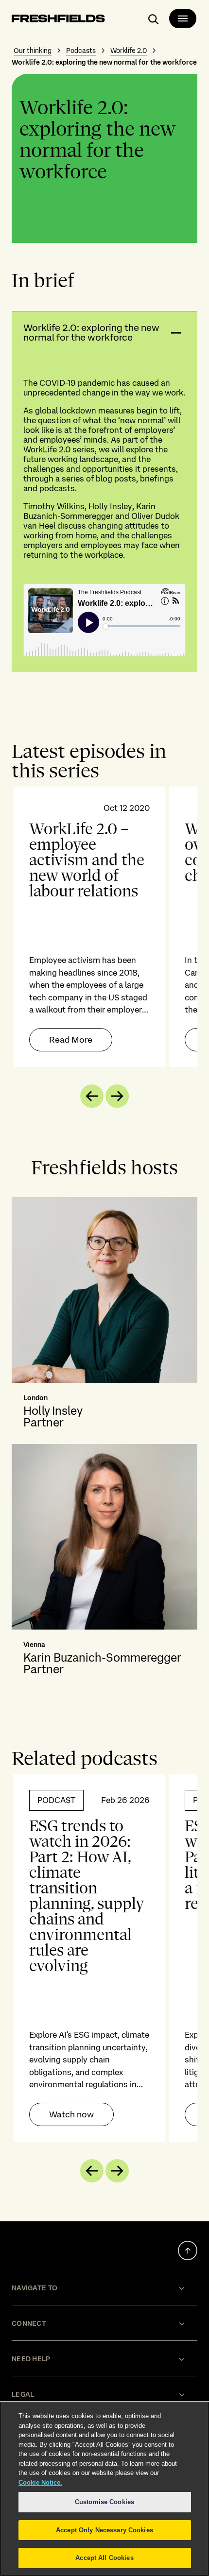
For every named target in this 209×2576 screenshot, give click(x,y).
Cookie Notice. (40, 2482)
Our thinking (33, 51)
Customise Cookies (104, 2502)
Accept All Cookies (104, 2558)
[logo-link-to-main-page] (58, 20)
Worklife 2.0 (129, 51)
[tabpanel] (104, 927)
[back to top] (188, 2250)
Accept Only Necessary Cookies (104, 2530)
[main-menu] (183, 18)
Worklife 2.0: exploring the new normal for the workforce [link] (104, 62)
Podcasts (81, 51)
